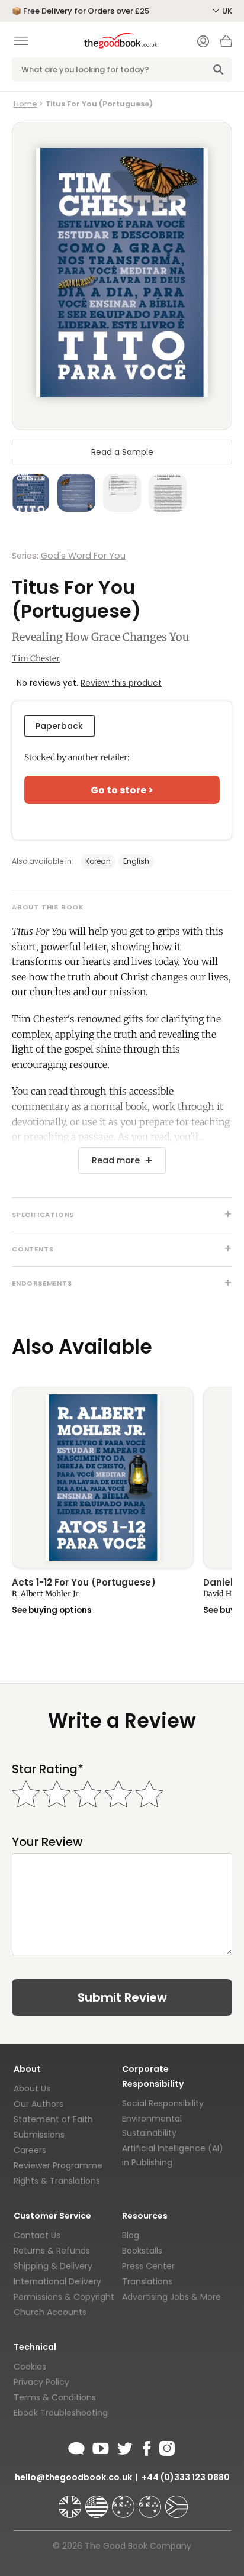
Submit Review (122, 1997)
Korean (98, 861)
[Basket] (226, 44)
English (136, 861)
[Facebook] (146, 2446)
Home (25, 104)
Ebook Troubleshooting (61, 2413)
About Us (32, 2088)
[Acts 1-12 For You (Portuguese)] (103, 1478)
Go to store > (122, 790)
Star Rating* (48, 1769)
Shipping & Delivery (53, 2266)
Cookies (30, 2367)
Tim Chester (36, 658)
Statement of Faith (53, 2119)
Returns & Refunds (52, 2251)
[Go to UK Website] (71, 2501)
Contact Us (37, 2235)
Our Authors (38, 2104)
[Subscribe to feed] (76, 2446)
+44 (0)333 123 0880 (186, 2477)
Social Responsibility (163, 2103)
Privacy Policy (41, 2382)
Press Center (148, 2266)
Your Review (47, 1842)
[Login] (203, 43)
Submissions (39, 2135)
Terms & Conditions (55, 2397)
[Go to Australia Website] (124, 2501)
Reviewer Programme (58, 2165)
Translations (147, 2281)
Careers (30, 2150)
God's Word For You (83, 556)
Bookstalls (142, 2251)
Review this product (121, 683)
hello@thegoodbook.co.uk (73, 2477)
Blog (131, 2235)
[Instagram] (166, 2446)
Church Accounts (50, 2312)
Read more (116, 1160)
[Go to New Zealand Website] (151, 2501)
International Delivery (57, 2281)
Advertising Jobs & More (171, 2297)
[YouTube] (101, 2446)
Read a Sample (122, 452)
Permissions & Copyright (64, 2297)
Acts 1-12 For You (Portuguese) (84, 1583)
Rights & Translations (57, 2181)
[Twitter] (124, 2446)
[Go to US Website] (98, 2501)
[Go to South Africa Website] (176, 2501)
